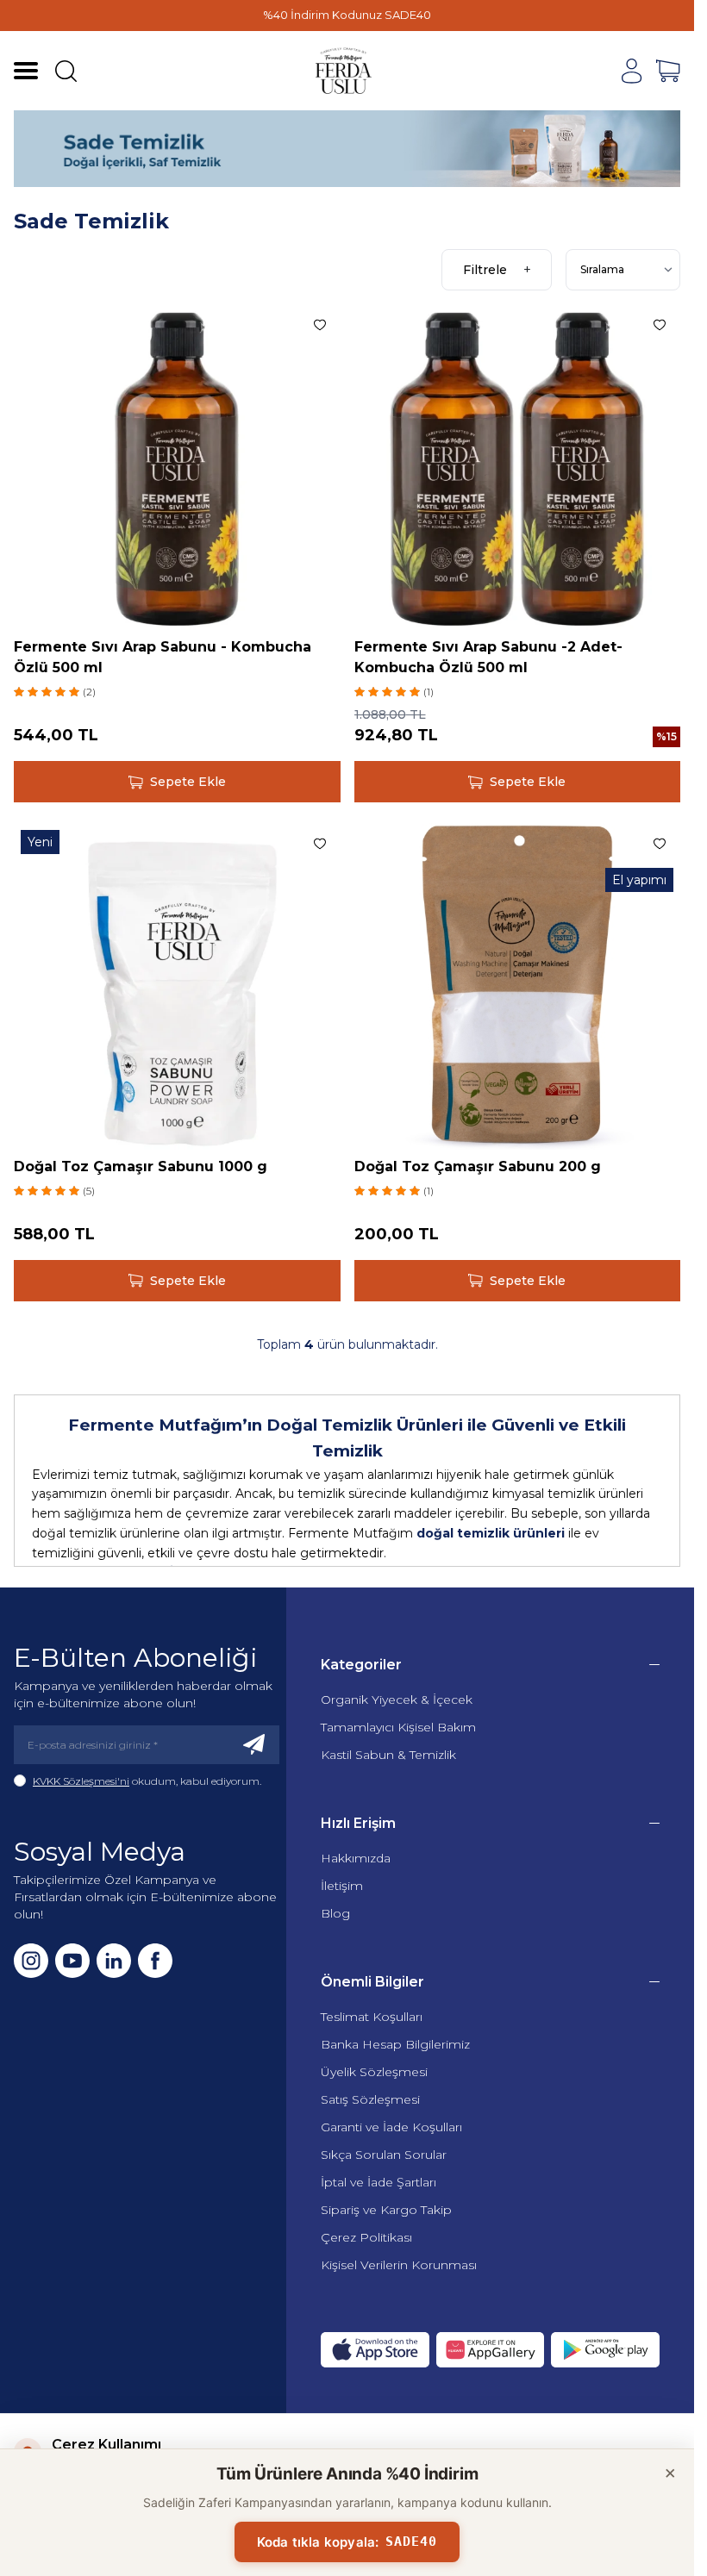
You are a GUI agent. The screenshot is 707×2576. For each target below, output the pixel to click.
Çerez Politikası (366, 2237)
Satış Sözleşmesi (370, 2099)
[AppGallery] (491, 2350)
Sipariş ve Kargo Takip (386, 2210)
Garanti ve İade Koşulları (391, 2127)
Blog (335, 1913)
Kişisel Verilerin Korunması (399, 2265)
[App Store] (375, 2350)
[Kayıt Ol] (254, 1745)
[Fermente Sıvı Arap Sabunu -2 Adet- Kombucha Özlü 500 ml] (518, 468)
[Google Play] (605, 2350)
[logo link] (344, 71)
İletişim (342, 1886)
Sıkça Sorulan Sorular (384, 2155)
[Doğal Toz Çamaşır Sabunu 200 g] (518, 986)
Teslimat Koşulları (372, 2017)
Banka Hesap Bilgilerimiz (395, 2044)
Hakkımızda (356, 1858)
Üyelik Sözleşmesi (374, 2072)
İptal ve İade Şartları (379, 2182)
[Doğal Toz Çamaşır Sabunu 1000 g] (177, 986)
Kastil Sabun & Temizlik (388, 1755)
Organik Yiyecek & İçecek (397, 1700)
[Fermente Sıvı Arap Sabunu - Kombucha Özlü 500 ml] (177, 468)
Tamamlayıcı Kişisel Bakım (398, 1727)
